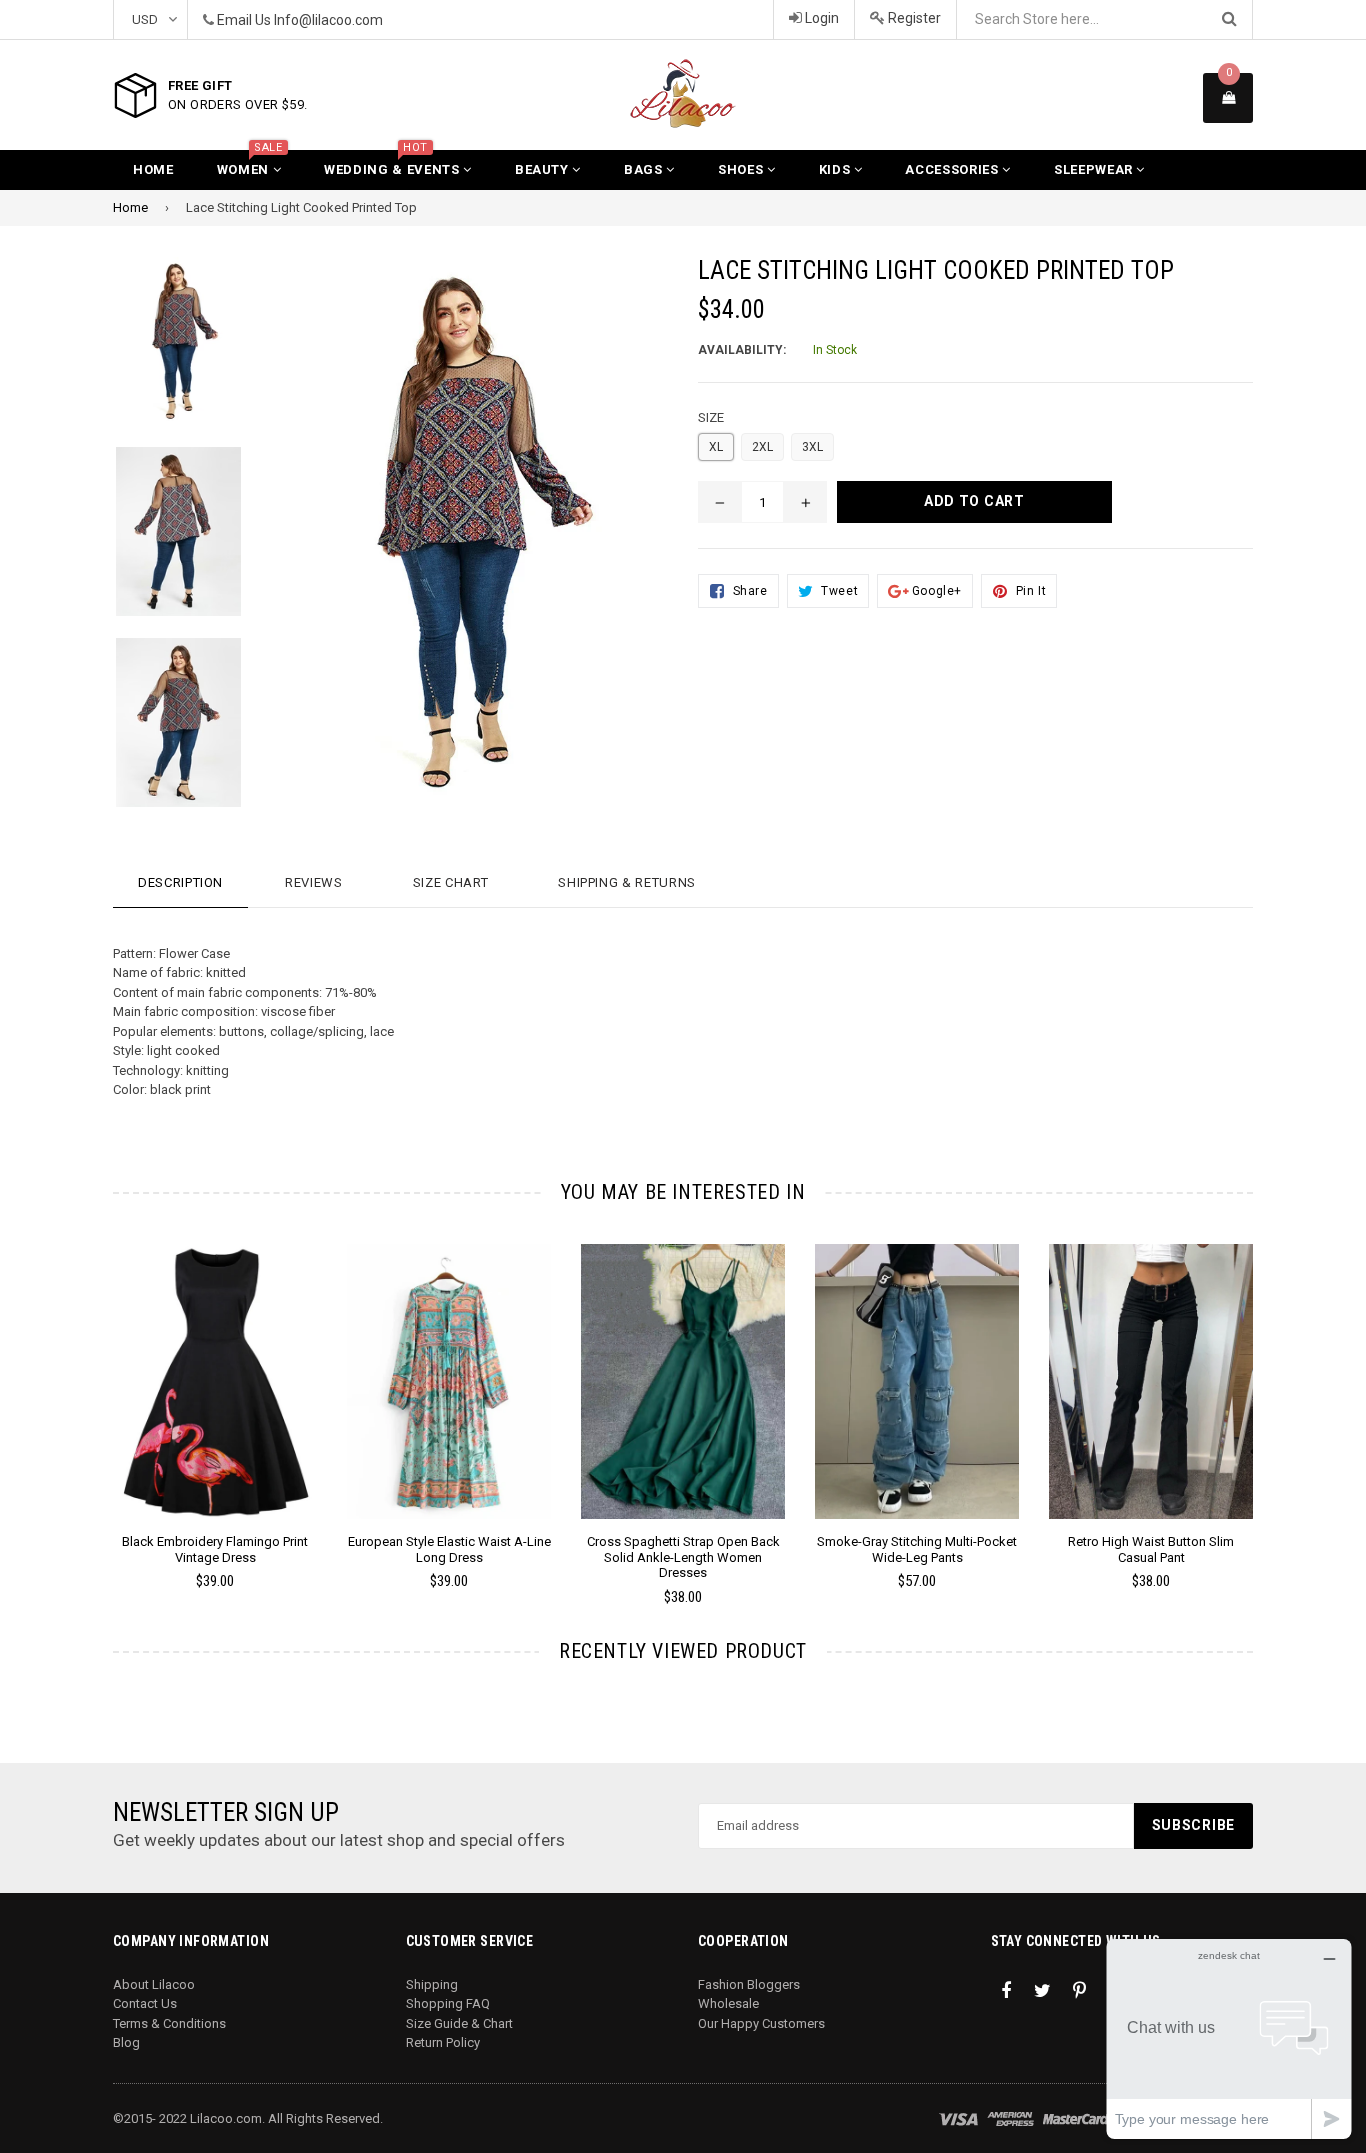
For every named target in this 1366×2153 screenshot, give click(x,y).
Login (820, 18)
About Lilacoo (154, 1984)
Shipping (432, 1984)
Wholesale (728, 2003)
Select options (215, 1366)
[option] (163, 351)
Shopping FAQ (448, 2003)
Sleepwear (1095, 169)
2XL (762, 447)
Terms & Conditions (169, 2023)
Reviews (314, 882)
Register (913, 18)
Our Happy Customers (761, 2023)
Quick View (215, 1401)
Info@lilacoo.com (328, 20)
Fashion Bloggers (749, 1984)
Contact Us (145, 2003)
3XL (812, 447)
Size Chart (451, 882)
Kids (836, 169)
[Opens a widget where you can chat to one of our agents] (1229, 2038)
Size (711, 417)
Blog (126, 2042)
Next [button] (1280, 1396)
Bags (645, 169)
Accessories (953, 169)
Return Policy (443, 2042)
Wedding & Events (393, 163)
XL (716, 447)
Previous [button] (85, 1396)
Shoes (742, 169)
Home (153, 169)
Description (180, 882)
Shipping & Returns (627, 882)
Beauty (544, 169)
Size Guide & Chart (459, 2023)
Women (250, 163)
